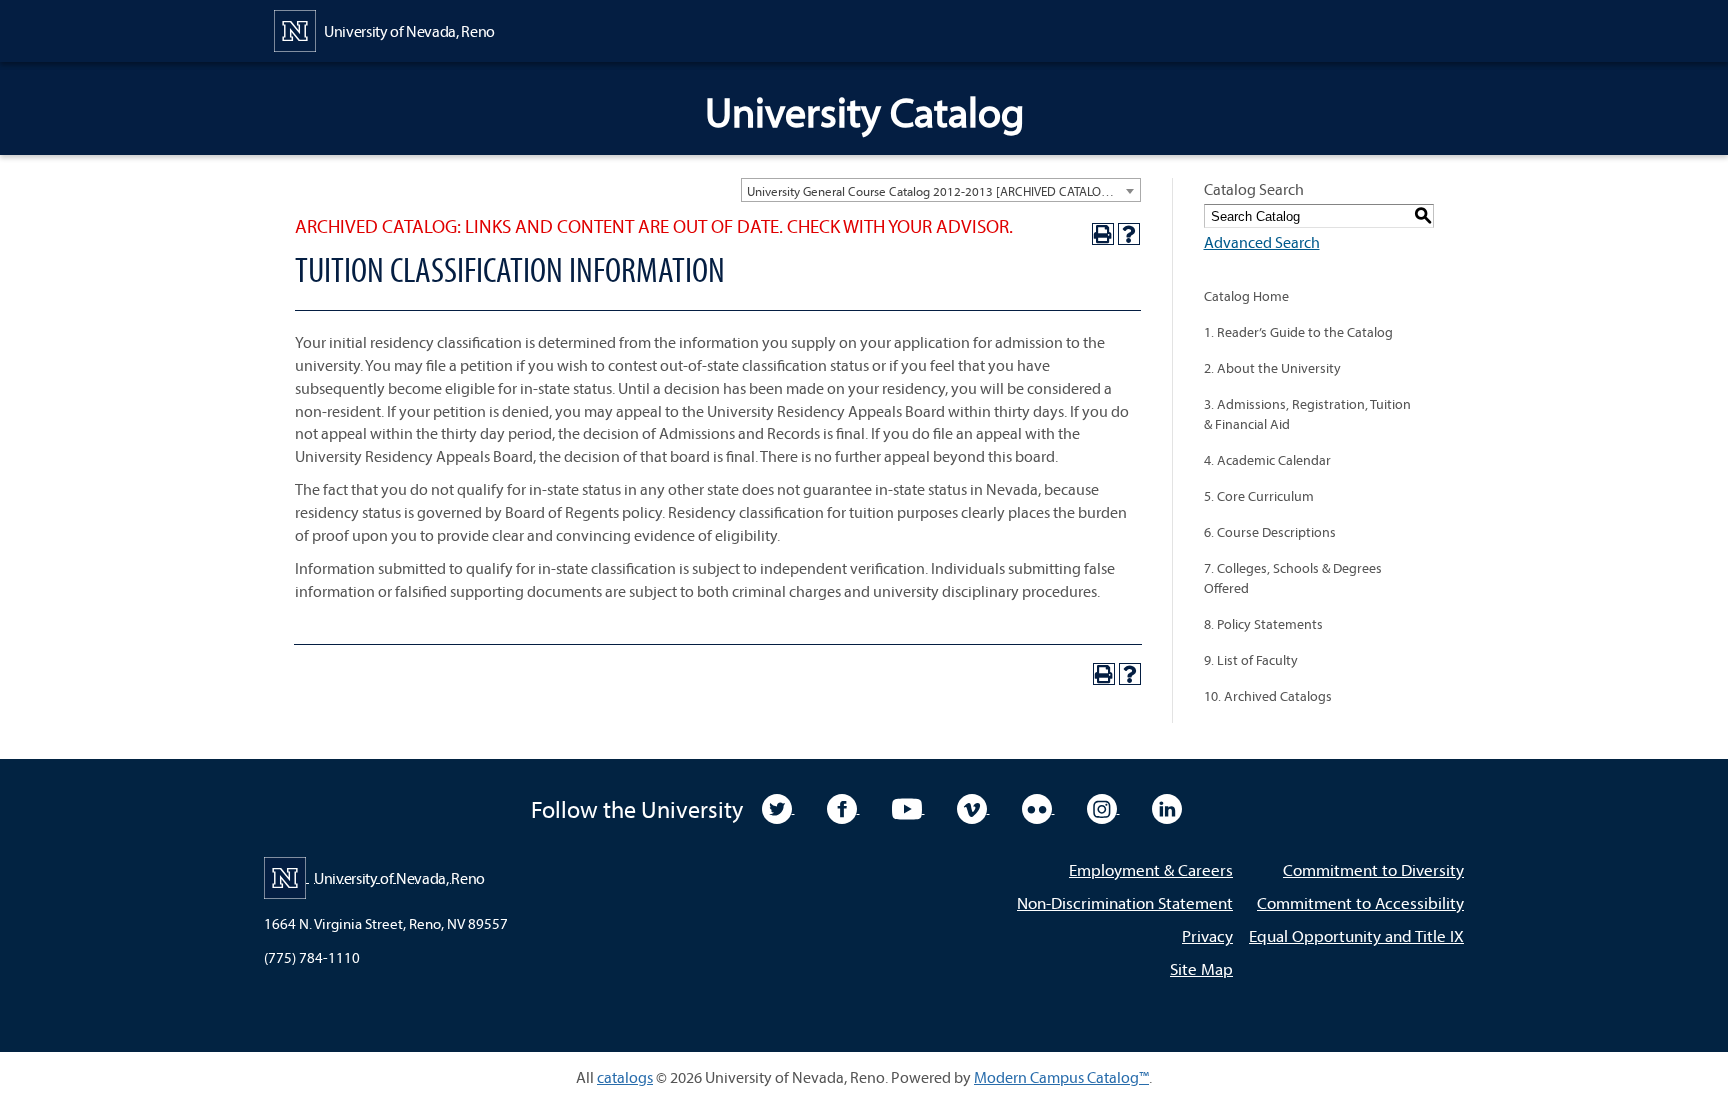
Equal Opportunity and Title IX (1356, 935)
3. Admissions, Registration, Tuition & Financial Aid (1307, 414)
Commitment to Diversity (1373, 869)
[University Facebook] (843, 807)
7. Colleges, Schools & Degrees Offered (1293, 578)
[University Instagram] (1103, 807)
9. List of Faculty (1251, 660)
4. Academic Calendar (1267, 460)
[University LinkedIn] (1167, 807)
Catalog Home (1246, 296)
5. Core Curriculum (1259, 496)
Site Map (1201, 968)
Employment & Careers (1151, 869)
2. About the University (1272, 368)
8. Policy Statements (1263, 624)
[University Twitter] (778, 807)
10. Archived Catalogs (1268, 696)
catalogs (625, 1077)
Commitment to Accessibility (1360, 902)
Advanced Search (1262, 242)
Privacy (1207, 935)
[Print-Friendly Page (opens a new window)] (1103, 234)
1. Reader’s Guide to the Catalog (1298, 332)
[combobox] (941, 190)
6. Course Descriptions (1270, 532)
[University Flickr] (1038, 807)
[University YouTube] (908, 807)
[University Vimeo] (973, 807)
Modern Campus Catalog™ (1061, 1077)
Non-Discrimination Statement (1125, 902)
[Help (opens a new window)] (1129, 234)
